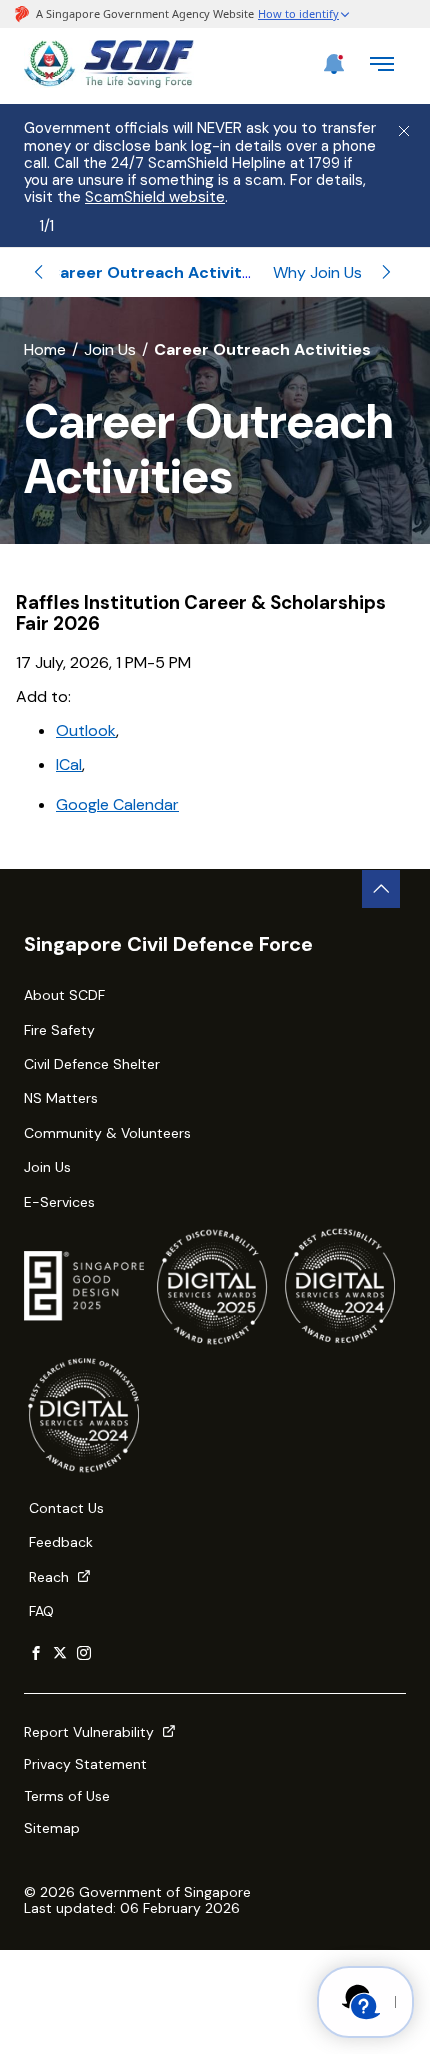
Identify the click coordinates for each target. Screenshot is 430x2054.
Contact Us (66, 1508)
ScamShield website (155, 197)
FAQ (41, 1611)
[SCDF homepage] (109, 82)
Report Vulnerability (91, 1732)
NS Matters (61, 1098)
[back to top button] (381, 889)
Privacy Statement (85, 1764)
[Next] (386, 272)
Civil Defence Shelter (92, 1064)
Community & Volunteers (107, 1133)
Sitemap (52, 1828)
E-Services (59, 1202)
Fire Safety (59, 1030)
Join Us (110, 349)
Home (45, 349)
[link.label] (36, 1654)
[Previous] (39, 272)
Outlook (86, 730)
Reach (51, 1577)
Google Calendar (117, 804)
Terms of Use (67, 1796)
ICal (69, 764)
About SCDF (64, 995)
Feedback (61, 1542)
